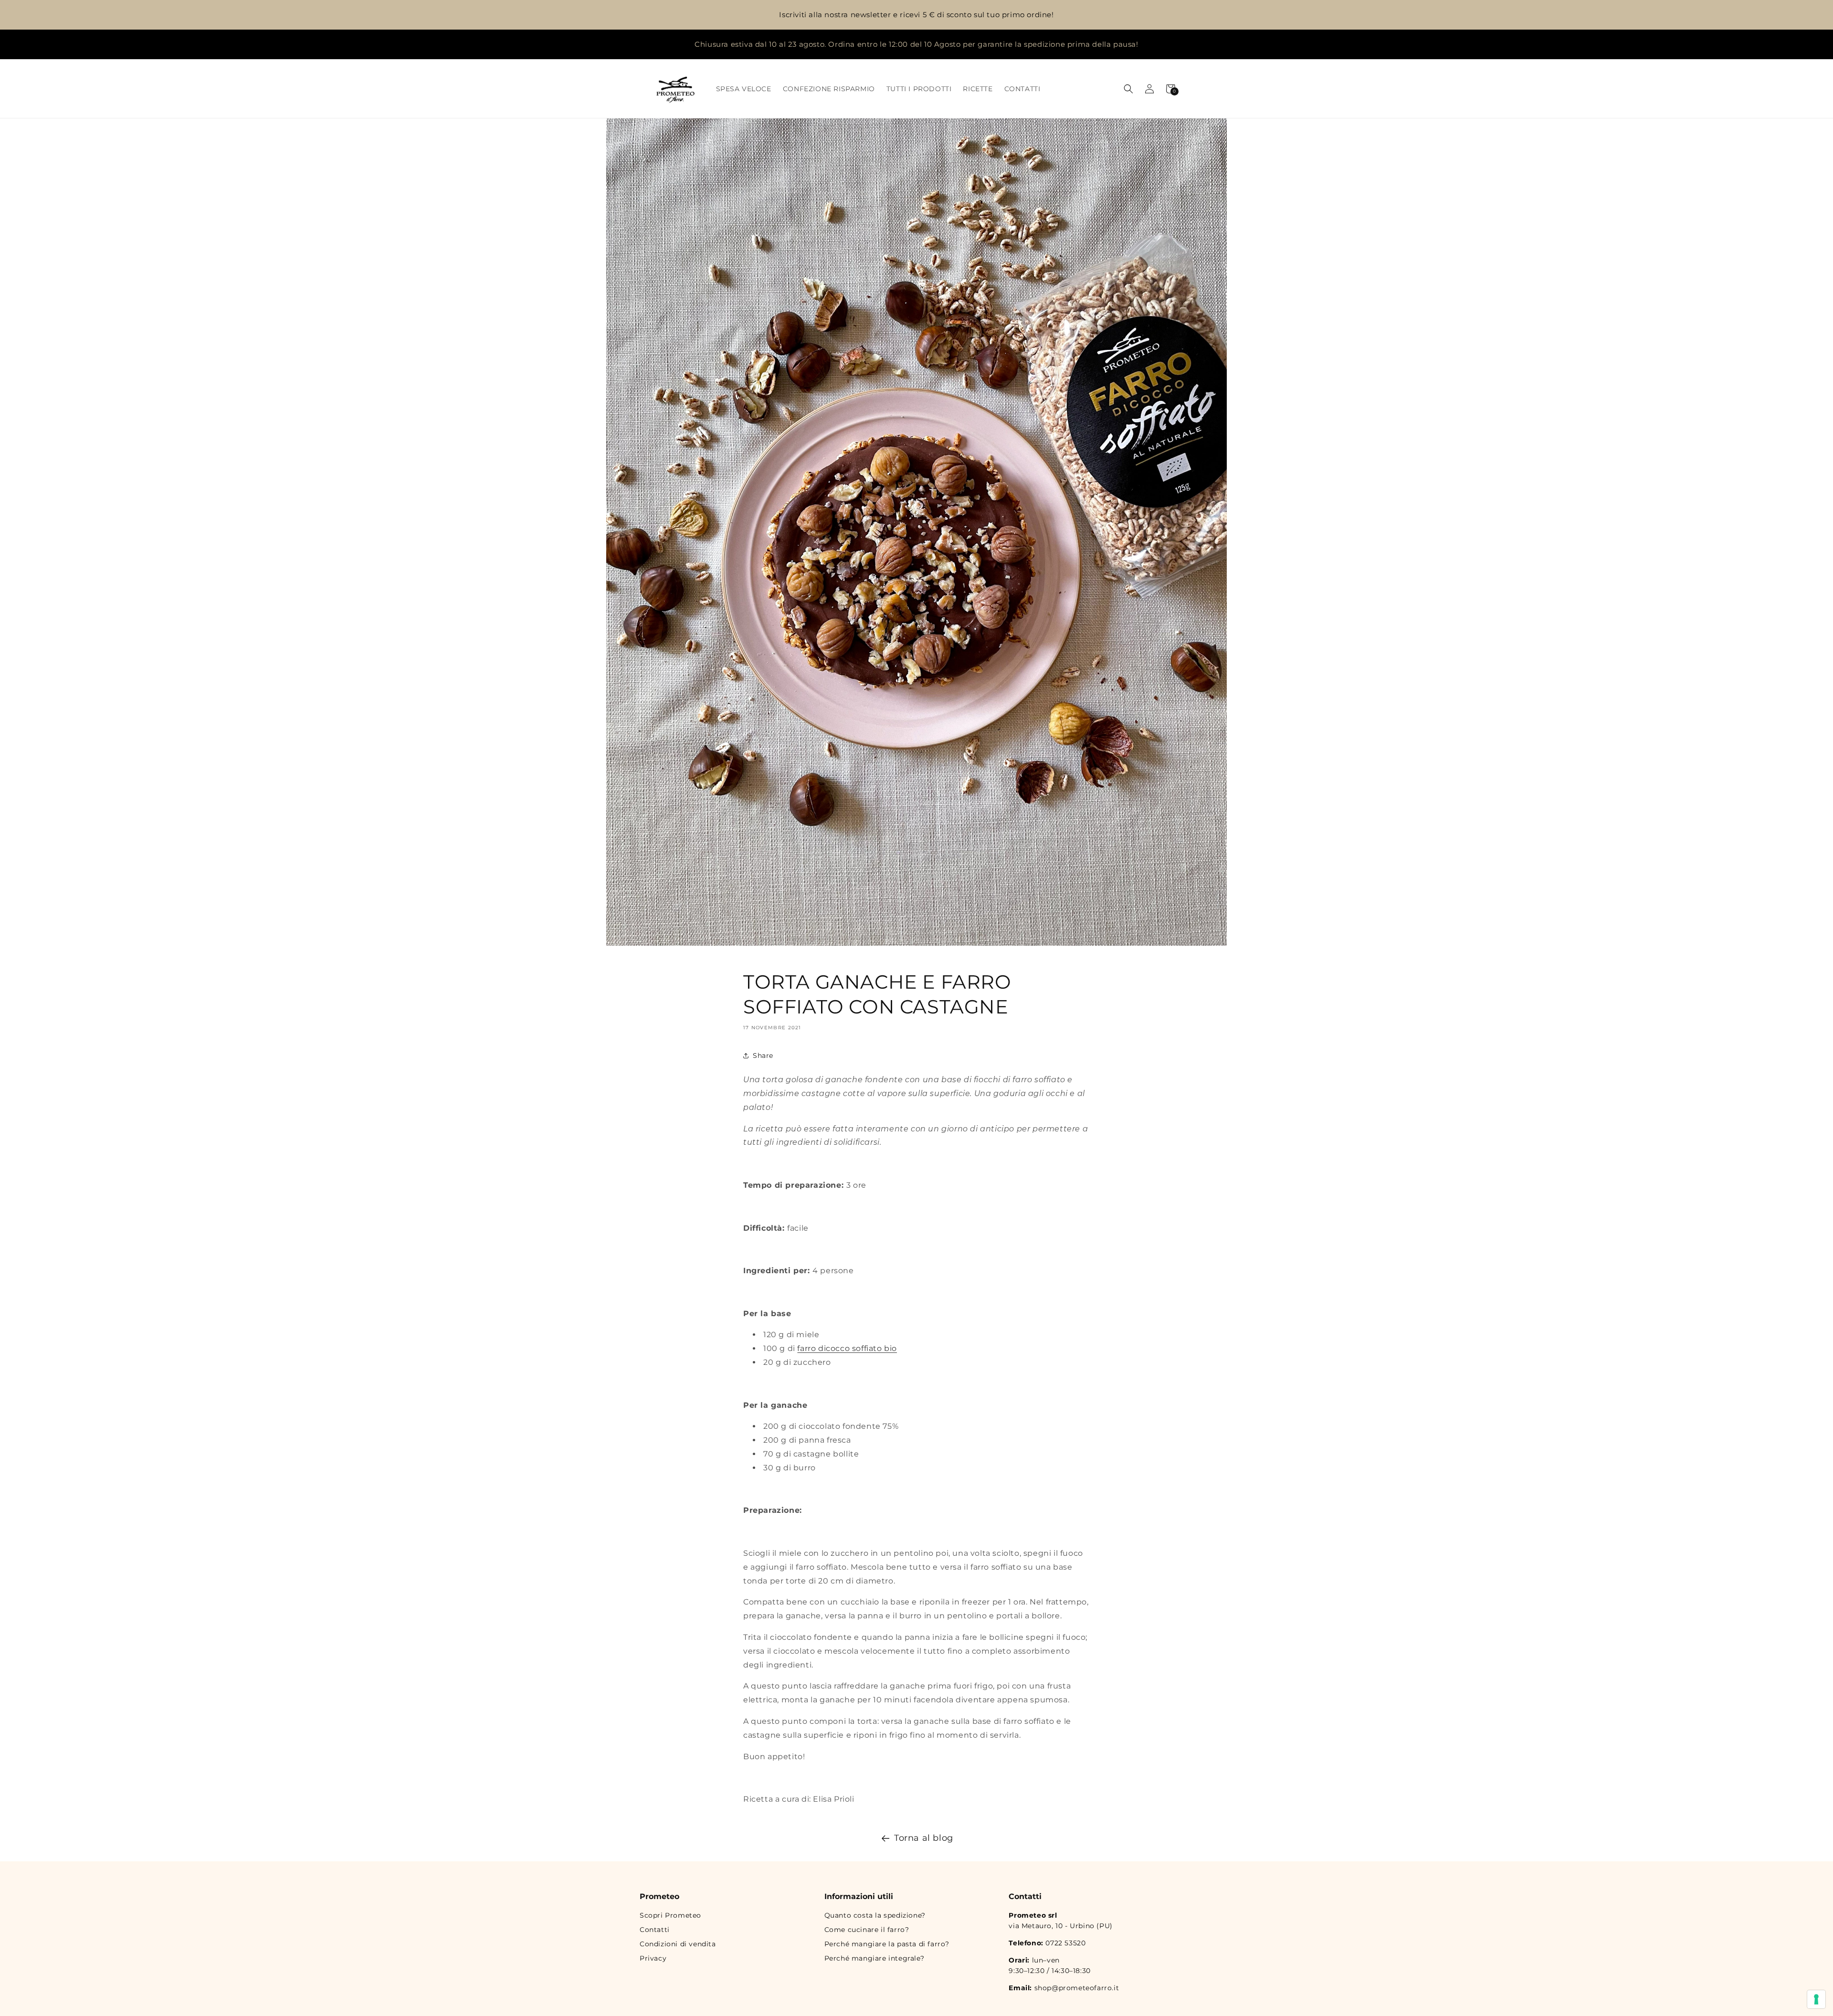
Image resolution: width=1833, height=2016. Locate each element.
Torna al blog (924, 1838)
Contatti (655, 1930)
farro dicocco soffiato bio (847, 1349)
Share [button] (763, 1055)
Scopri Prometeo (670, 1915)
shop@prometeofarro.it (1077, 1988)
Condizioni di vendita (678, 1944)
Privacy (653, 1958)
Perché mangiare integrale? (874, 1958)
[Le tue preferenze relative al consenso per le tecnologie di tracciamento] (1816, 1999)
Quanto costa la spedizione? (875, 1915)
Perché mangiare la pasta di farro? (887, 1944)
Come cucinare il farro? (867, 1930)
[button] (1128, 89)
